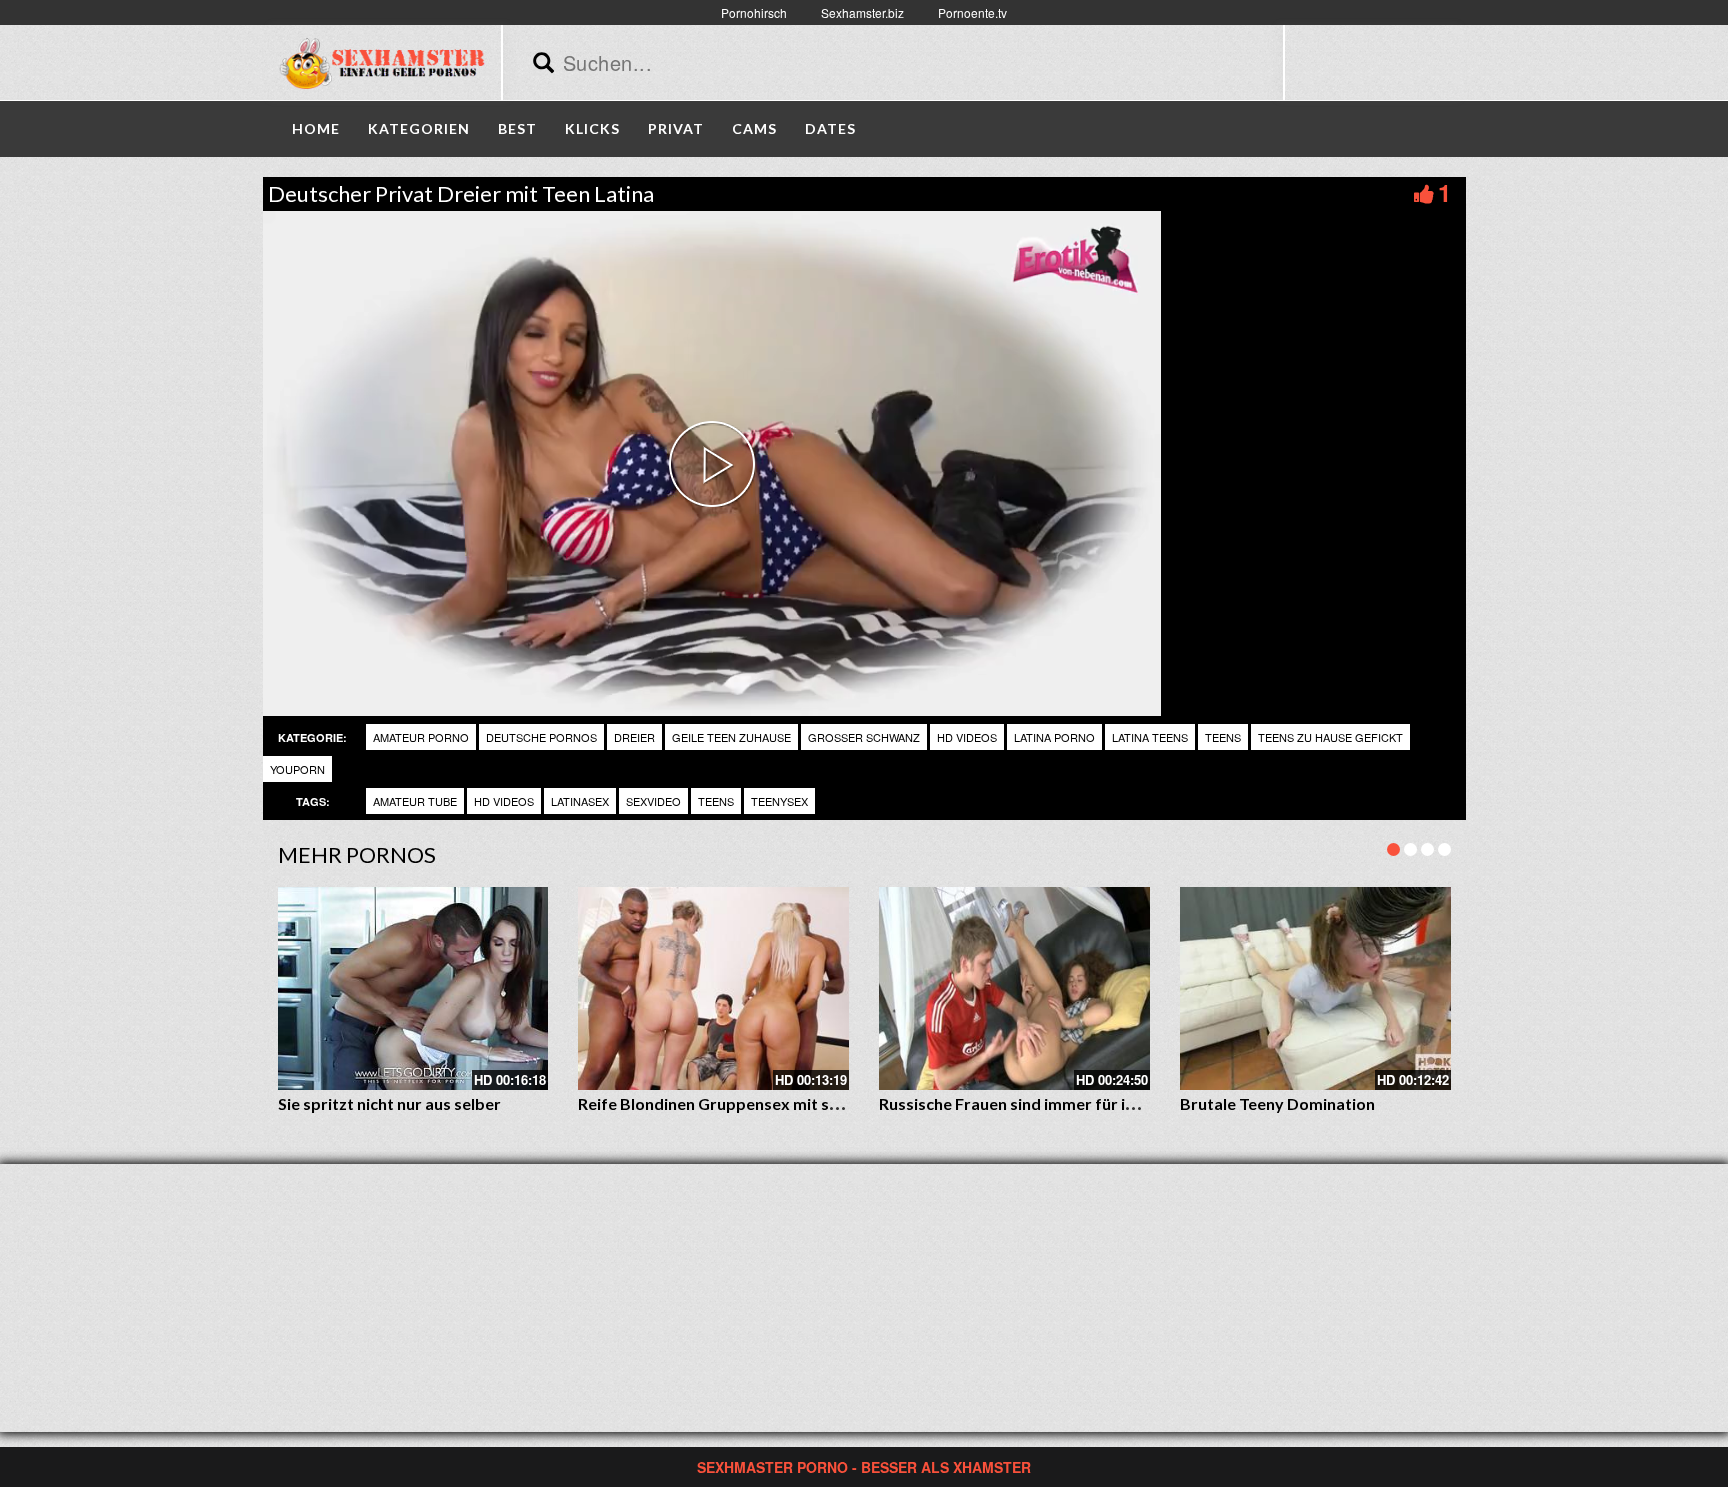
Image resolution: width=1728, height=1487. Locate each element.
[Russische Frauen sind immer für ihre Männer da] (1014, 988)
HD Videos (967, 737)
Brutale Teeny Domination (1277, 1103)
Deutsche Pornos (541, 737)
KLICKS (592, 128)
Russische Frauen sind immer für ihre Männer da (1056, 1103)
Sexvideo (653, 801)
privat (676, 128)
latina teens (1150, 737)
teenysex (779, 801)
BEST (517, 128)
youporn (297, 769)
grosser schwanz (864, 737)
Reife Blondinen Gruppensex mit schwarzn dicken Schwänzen (804, 1103)
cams (754, 128)
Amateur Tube (415, 801)
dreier (634, 737)
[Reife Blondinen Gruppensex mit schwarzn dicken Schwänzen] (713, 988)
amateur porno (421, 737)
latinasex (580, 801)
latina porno (1054, 737)
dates (830, 128)
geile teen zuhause (731, 737)
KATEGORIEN (419, 128)
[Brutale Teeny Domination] (1315, 988)
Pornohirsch (754, 12)
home (316, 128)
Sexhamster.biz (862, 12)
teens (1223, 737)
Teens (716, 801)
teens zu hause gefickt (1330, 737)
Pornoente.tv (972, 12)
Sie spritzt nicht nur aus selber (389, 1103)
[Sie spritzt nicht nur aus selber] (413, 988)
